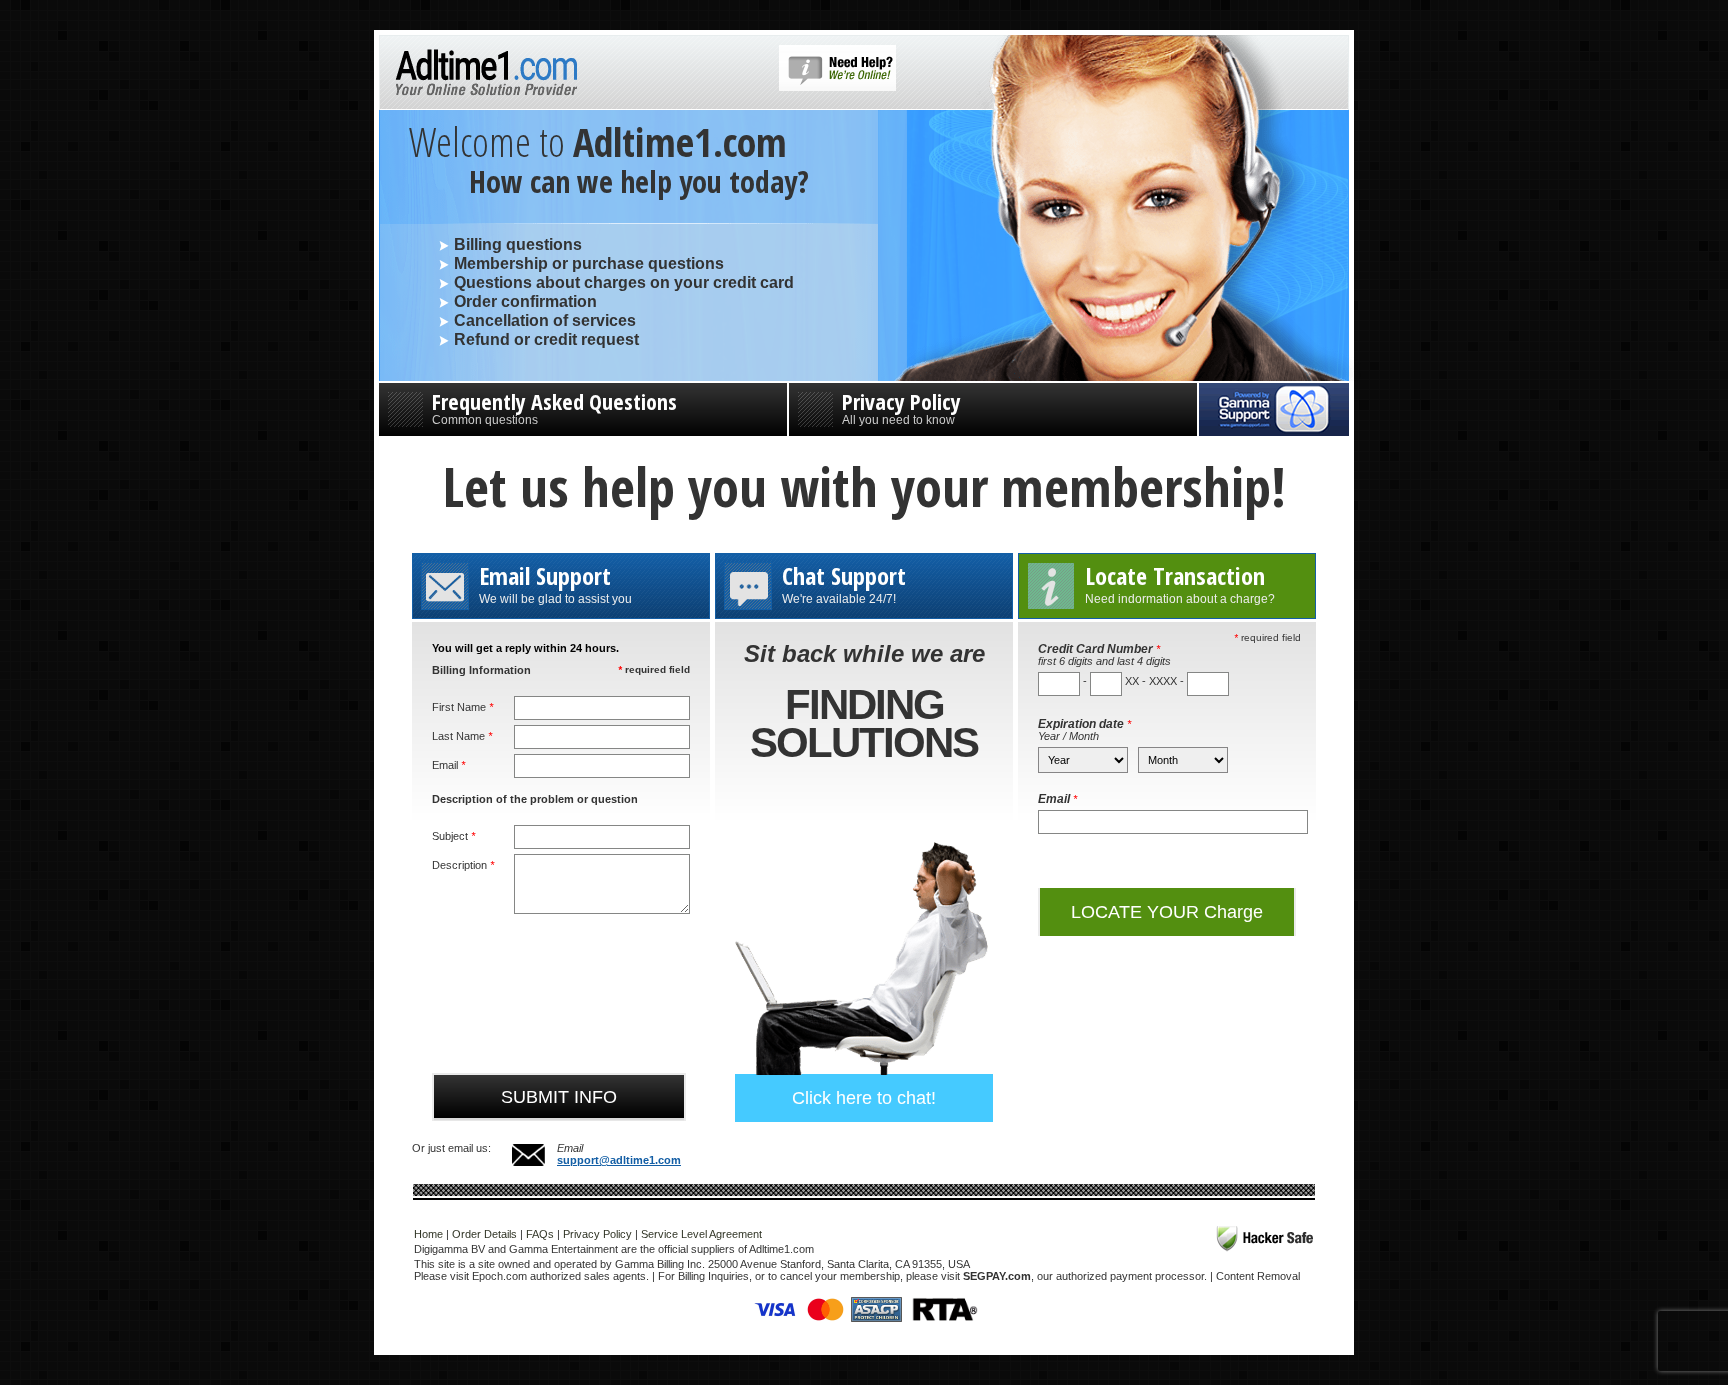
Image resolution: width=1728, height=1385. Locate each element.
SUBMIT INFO (559, 1097)
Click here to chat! (864, 1098)
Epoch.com (499, 1276)
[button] (837, 87)
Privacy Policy (901, 406)
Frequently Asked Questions (554, 406)
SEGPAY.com (997, 1276)
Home (428, 1234)
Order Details (484, 1234)
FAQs (540, 1234)
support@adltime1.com (619, 1160)
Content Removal (1258, 1276)
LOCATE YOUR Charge (1167, 912)
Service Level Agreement (701, 1234)
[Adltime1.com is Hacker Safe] (1265, 1238)
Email (1057, 799)
